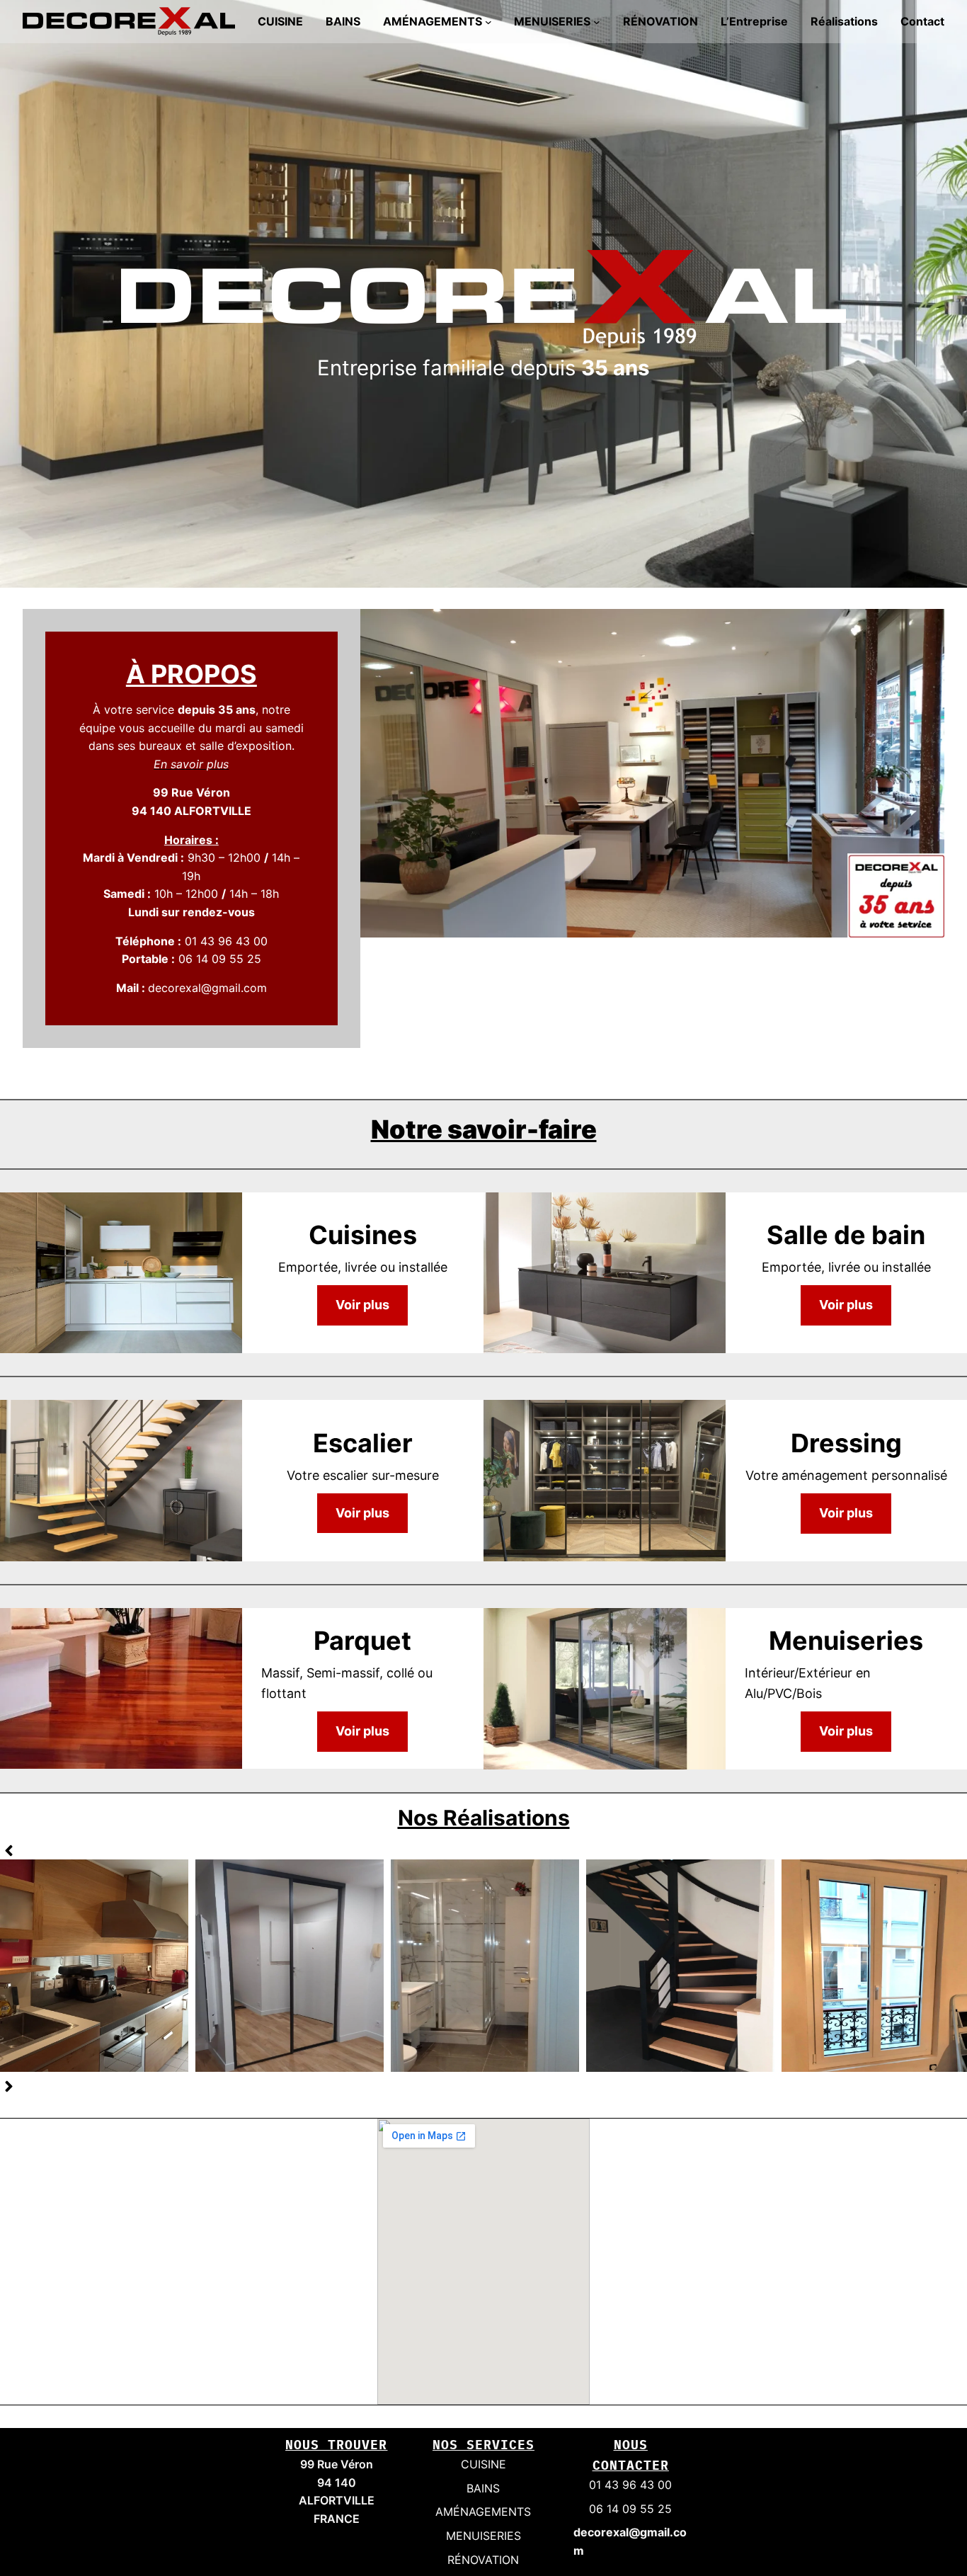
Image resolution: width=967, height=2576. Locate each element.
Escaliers (680, 1965)
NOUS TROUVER (336, 2445)
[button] (9, 1851)
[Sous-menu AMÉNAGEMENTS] (488, 22)
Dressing (290, 1965)
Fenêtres (876, 1965)
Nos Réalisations (484, 1818)
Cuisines (94, 1965)
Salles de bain (485, 1965)
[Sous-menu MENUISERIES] (597, 22)
